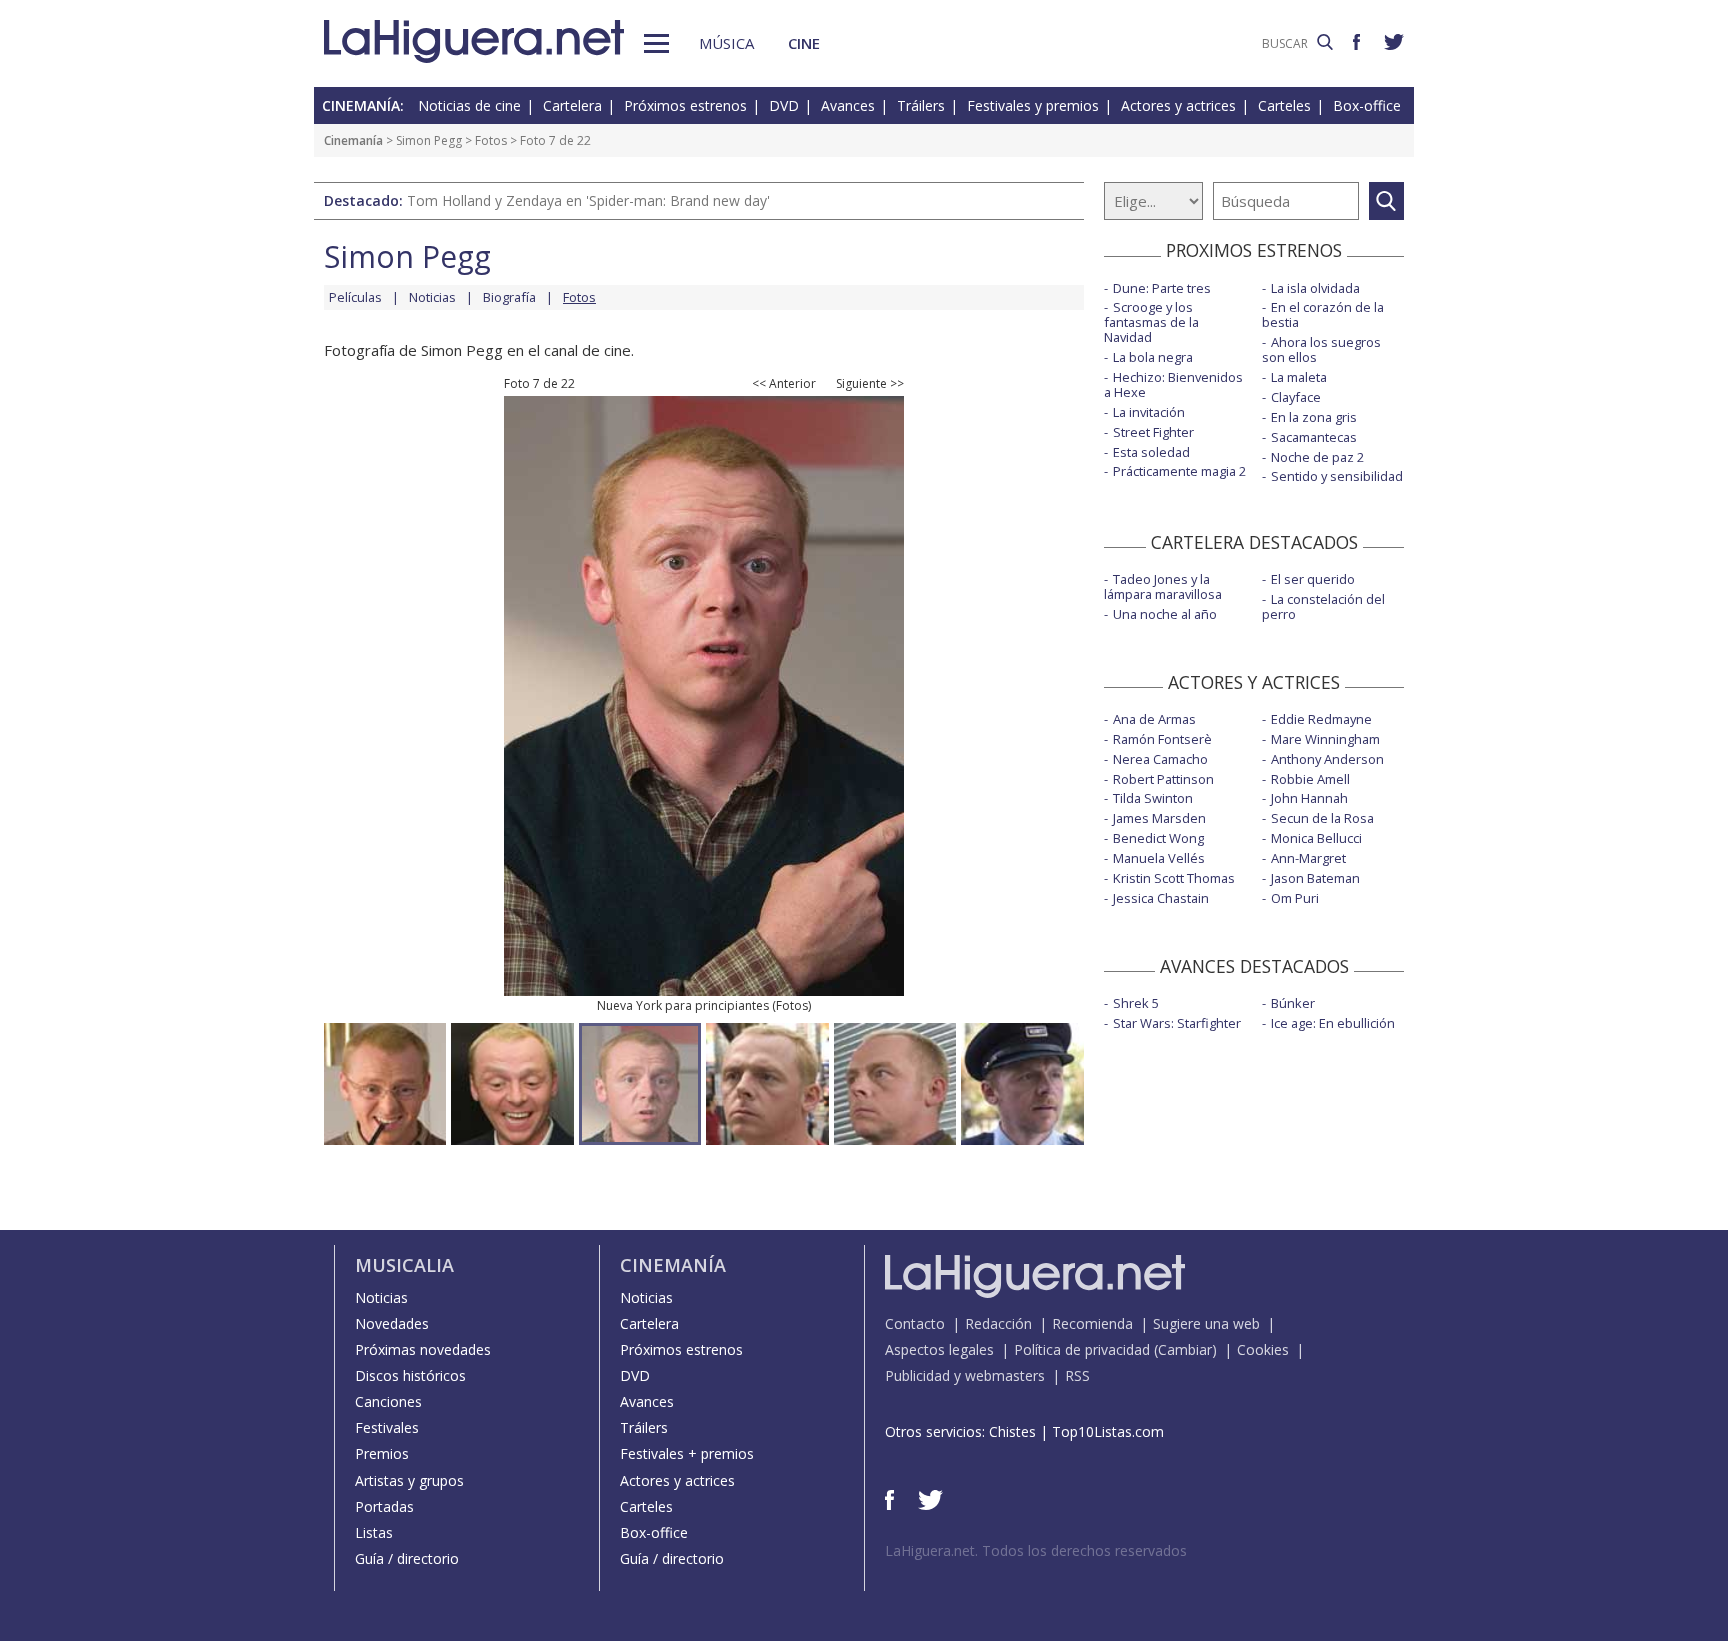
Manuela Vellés (1159, 858)
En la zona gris (1314, 417)
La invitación (1149, 412)
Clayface (1296, 397)
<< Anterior (784, 384)
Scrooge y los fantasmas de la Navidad (1151, 322)
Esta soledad (1151, 452)
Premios (382, 1453)
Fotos (491, 140)
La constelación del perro (1323, 606)
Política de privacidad (1082, 1349)
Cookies (1263, 1349)
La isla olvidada (1315, 288)
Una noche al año (1165, 614)
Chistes (1012, 1431)
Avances (848, 105)
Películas (355, 297)
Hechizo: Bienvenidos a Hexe (1173, 384)
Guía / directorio (407, 1558)
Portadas (384, 1506)
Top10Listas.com (1108, 1431)
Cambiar (1185, 1349)
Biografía (509, 297)
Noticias (432, 297)
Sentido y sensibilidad (1337, 476)
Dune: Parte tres (1162, 288)
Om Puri (1295, 898)
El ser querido (1313, 579)
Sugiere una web (1206, 1323)
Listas (374, 1532)
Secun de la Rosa (1322, 818)
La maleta (1299, 377)
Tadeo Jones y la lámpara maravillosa (1163, 586)
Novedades (392, 1323)
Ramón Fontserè (1162, 739)
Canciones (388, 1401)
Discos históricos (410, 1375)
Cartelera (572, 105)
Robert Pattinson (1163, 779)
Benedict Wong (1158, 838)
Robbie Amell (1310, 779)
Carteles (1284, 105)
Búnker (1293, 1003)
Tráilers (921, 105)
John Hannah (1309, 798)
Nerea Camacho (1160, 759)
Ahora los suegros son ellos (1321, 349)
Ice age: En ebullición (1333, 1023)
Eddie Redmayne (1321, 719)
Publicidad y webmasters (965, 1375)
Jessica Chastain (1161, 898)
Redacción (998, 1323)
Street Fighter (1153, 432)
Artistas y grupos (409, 1480)
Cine (804, 43)
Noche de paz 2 (1317, 457)
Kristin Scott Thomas (1174, 878)
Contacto (915, 1323)
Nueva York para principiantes (683, 1005)
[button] (656, 43)
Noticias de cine (469, 105)
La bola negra (1153, 357)
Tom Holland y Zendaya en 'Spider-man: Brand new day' (588, 200)
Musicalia (404, 1265)
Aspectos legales (939, 1349)
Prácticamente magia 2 (1179, 471)
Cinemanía (353, 140)
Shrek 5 (1136, 1003)
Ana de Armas (1154, 719)
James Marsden (1159, 818)
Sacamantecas (1314, 437)
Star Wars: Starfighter (1177, 1023)
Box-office (1367, 105)
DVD (784, 105)
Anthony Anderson (1327, 759)
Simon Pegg (429, 140)
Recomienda (1092, 1323)
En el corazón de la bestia (1323, 314)
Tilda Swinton (1153, 798)
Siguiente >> (870, 384)
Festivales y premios (1033, 105)
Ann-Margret (1308, 858)
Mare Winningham (1325, 739)
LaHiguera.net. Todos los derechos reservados (1036, 1550)
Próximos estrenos (685, 105)
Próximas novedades (423, 1349)
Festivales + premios (687, 1453)
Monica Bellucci (1316, 838)
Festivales (387, 1427)
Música (726, 43)
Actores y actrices (1178, 105)
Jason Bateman (1315, 878)
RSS (1077, 1375)
